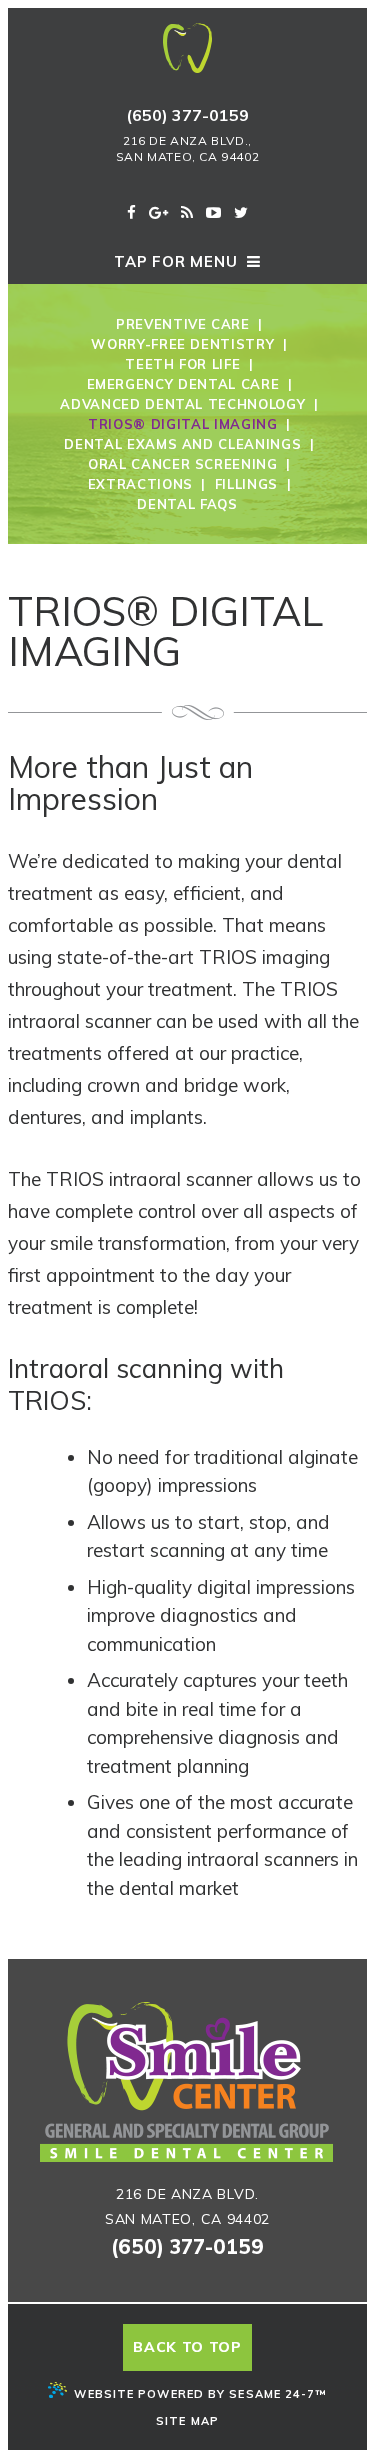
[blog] (187, 212)
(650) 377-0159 (187, 115)
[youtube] (213, 212)
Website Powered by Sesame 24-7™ (200, 2394)
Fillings (246, 484)
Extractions (140, 484)
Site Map (187, 2421)
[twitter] (241, 212)
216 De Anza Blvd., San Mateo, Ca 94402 (187, 148)
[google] (158, 212)
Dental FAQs (187, 504)
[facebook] (131, 212)
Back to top (187, 2347)
